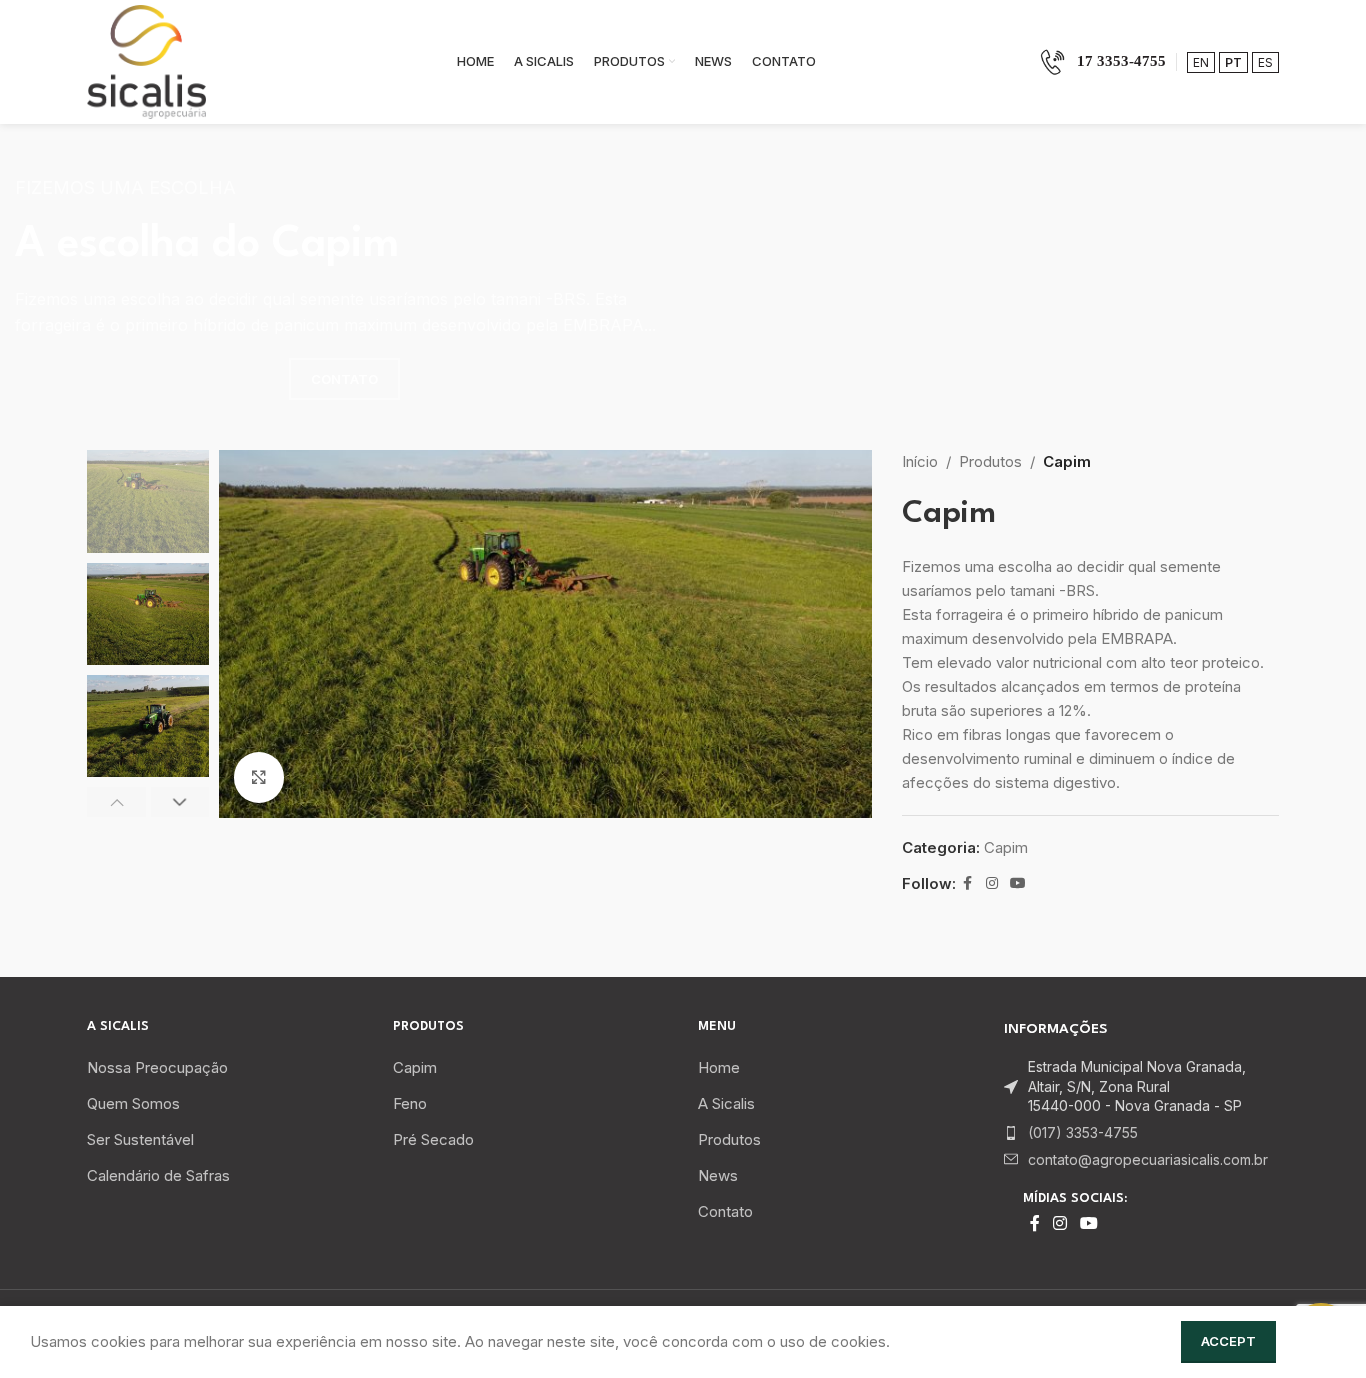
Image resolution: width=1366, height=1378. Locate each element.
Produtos (990, 461)
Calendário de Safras (158, 1175)
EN (1201, 62)
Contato (725, 1211)
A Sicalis (726, 1103)
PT (1233, 62)
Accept (1228, 1341)
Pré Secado (433, 1139)
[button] (116, 802)
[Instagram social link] (992, 883)
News (718, 1175)
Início (920, 461)
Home (719, 1067)
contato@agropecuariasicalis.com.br (1148, 1159)
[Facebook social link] (968, 883)
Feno (410, 1103)
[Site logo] (146, 60)
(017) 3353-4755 (1083, 1132)
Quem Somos (133, 1103)
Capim (1067, 461)
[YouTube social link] (1018, 883)
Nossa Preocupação (157, 1067)
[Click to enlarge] (259, 777)
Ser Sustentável (140, 1139)
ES (1265, 62)
